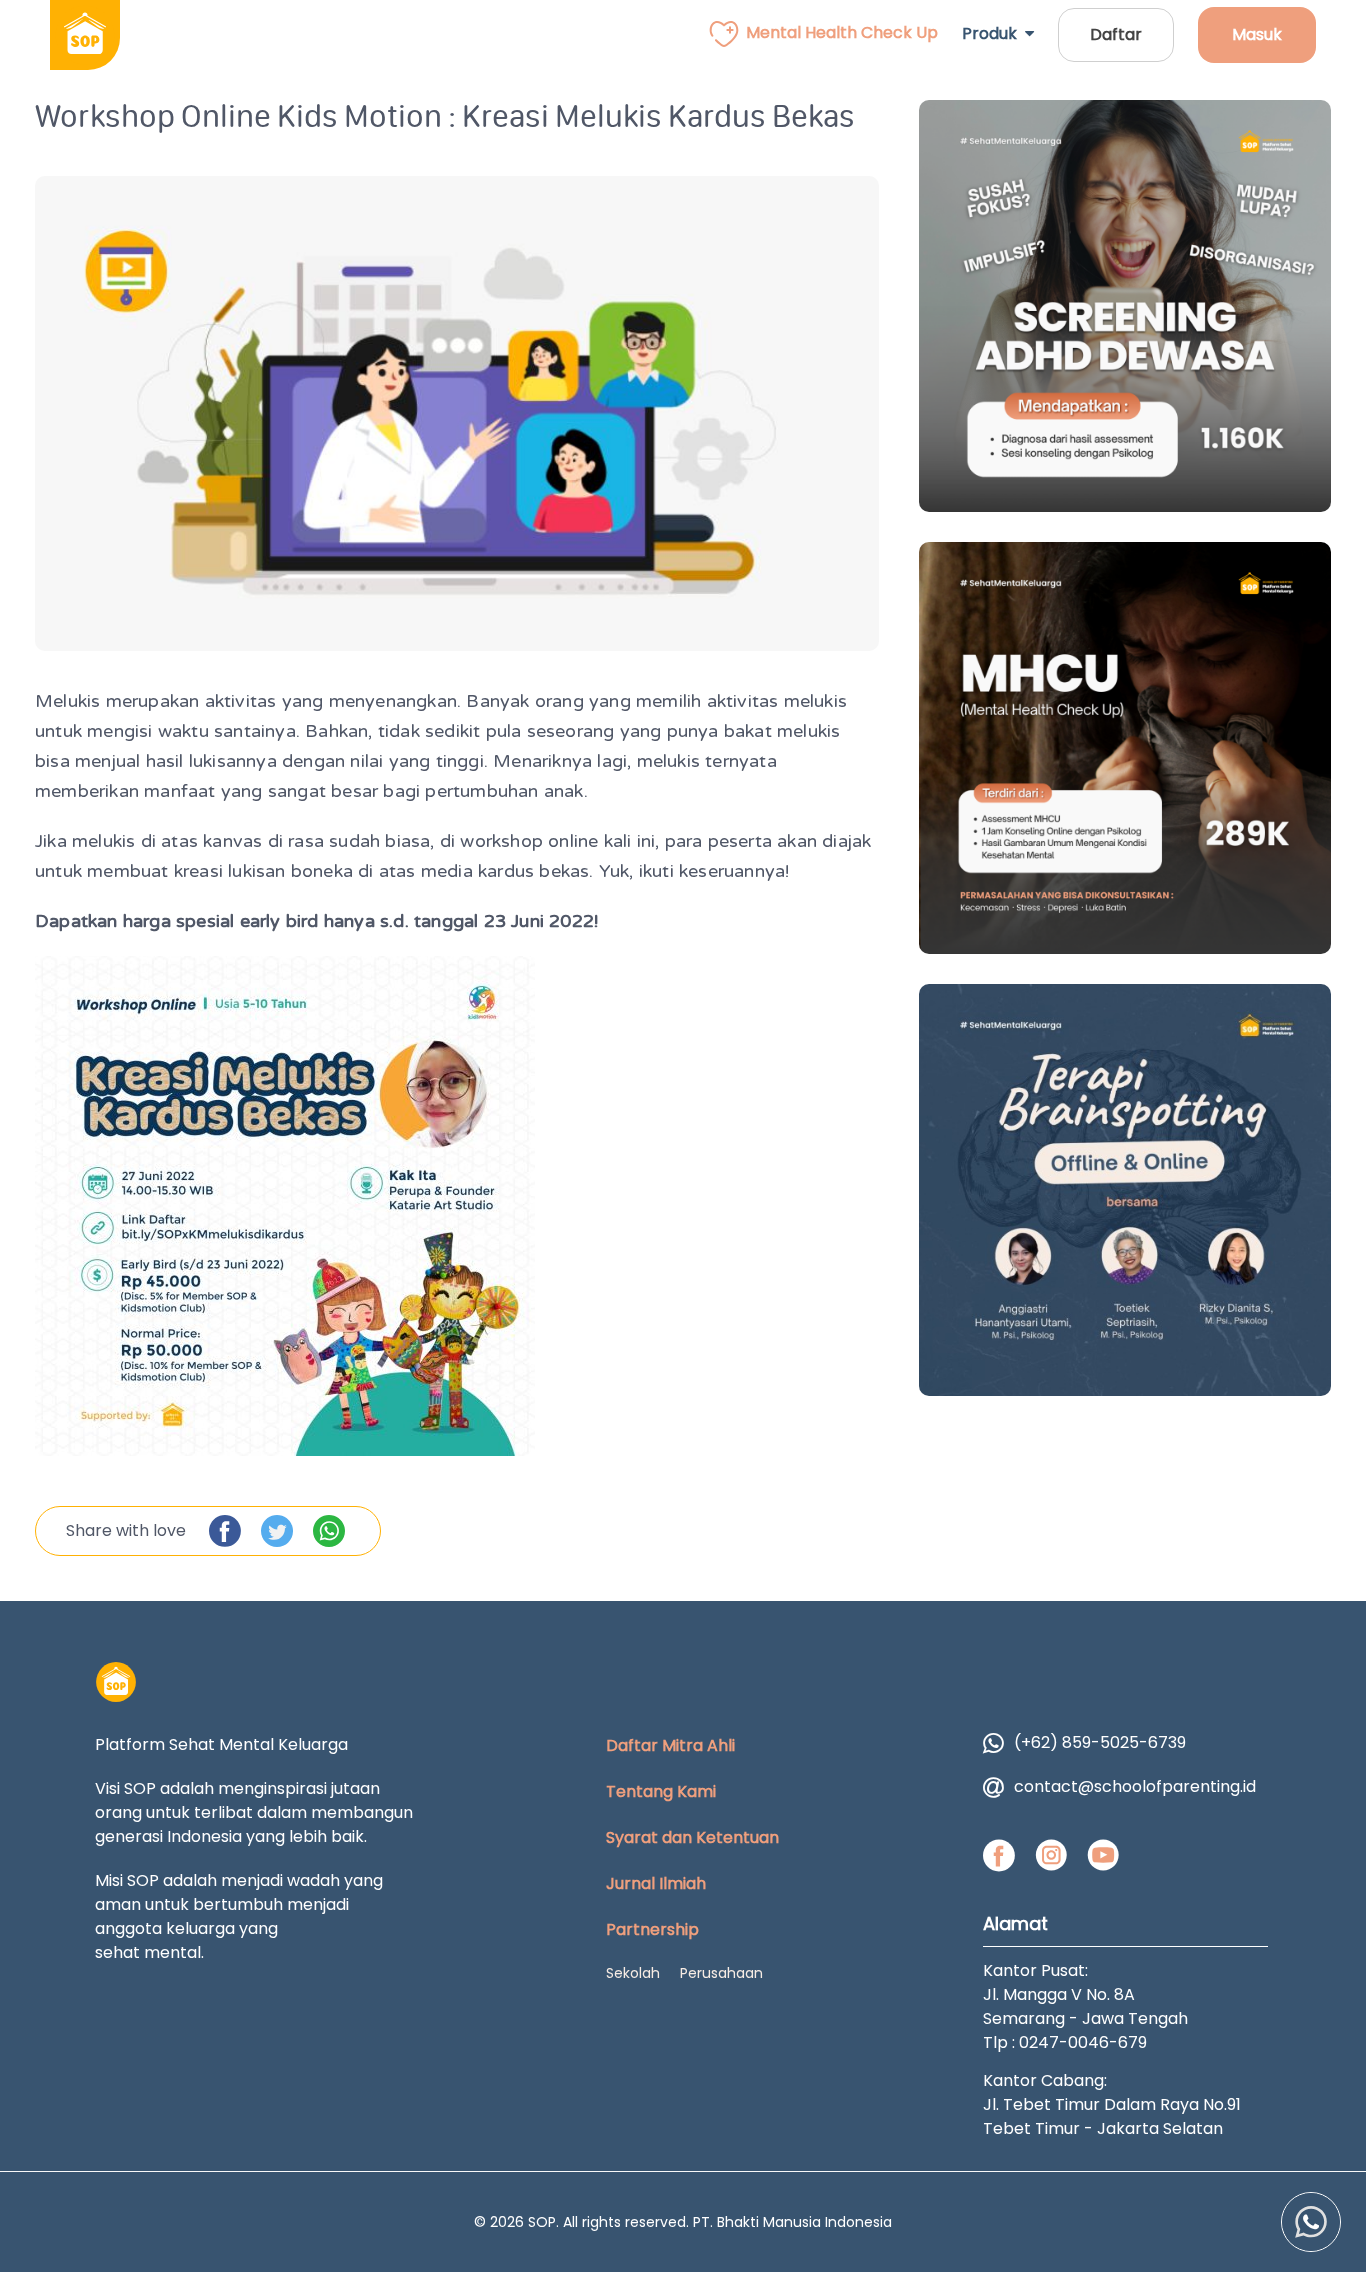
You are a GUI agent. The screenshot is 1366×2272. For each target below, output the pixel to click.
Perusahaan (721, 1973)
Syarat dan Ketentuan (692, 1837)
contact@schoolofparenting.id (1135, 1786)
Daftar (1116, 34)
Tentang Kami (661, 1791)
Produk (993, 33)
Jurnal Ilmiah (656, 1883)
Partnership (652, 1929)
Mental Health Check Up (842, 32)
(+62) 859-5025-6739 (1100, 1742)
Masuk (1257, 34)
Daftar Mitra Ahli (670, 1745)
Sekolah (633, 1973)
